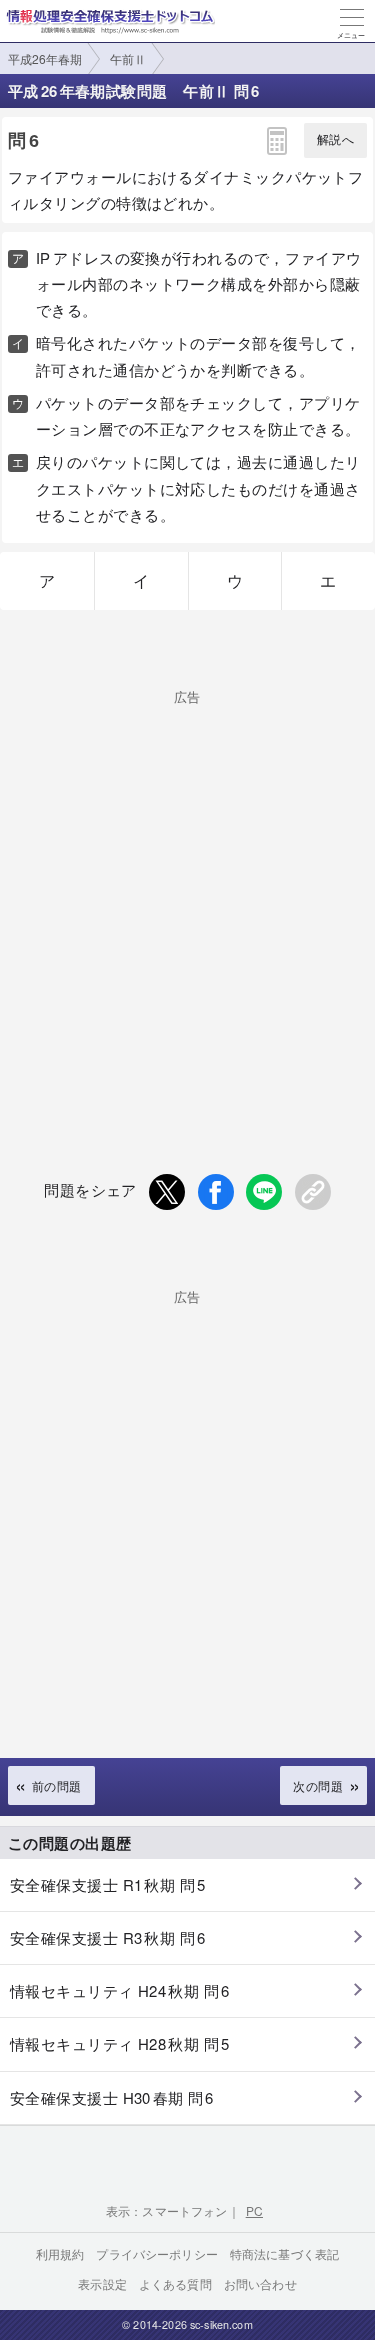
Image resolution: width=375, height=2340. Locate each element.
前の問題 (57, 1785)
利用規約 (60, 2253)
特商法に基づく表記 (284, 2253)
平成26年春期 (45, 58)
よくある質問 (175, 2283)
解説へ (335, 140)
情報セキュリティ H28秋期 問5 (119, 2043)
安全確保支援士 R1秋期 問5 (108, 1884)
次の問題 (318, 1785)
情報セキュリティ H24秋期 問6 (119, 1990)
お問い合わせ (260, 2283)
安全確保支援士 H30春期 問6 (112, 2097)
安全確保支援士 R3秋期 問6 (108, 1937)
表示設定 (102, 2283)
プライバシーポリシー (157, 2253)
